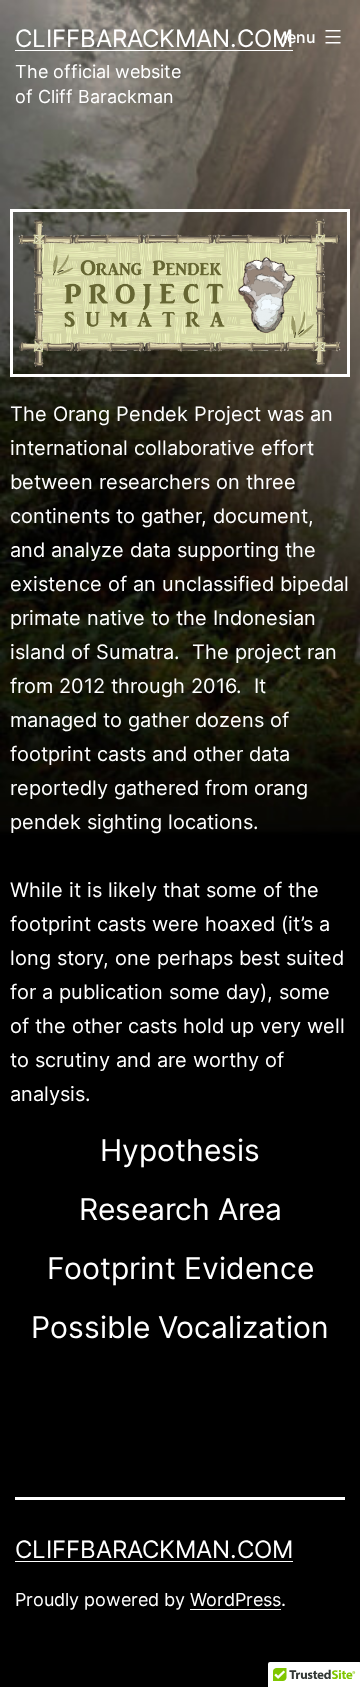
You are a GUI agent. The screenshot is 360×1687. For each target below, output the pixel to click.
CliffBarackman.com (154, 38)
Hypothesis (180, 1150)
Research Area (180, 1209)
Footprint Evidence (180, 1268)
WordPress (235, 1599)
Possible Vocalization (180, 1327)
